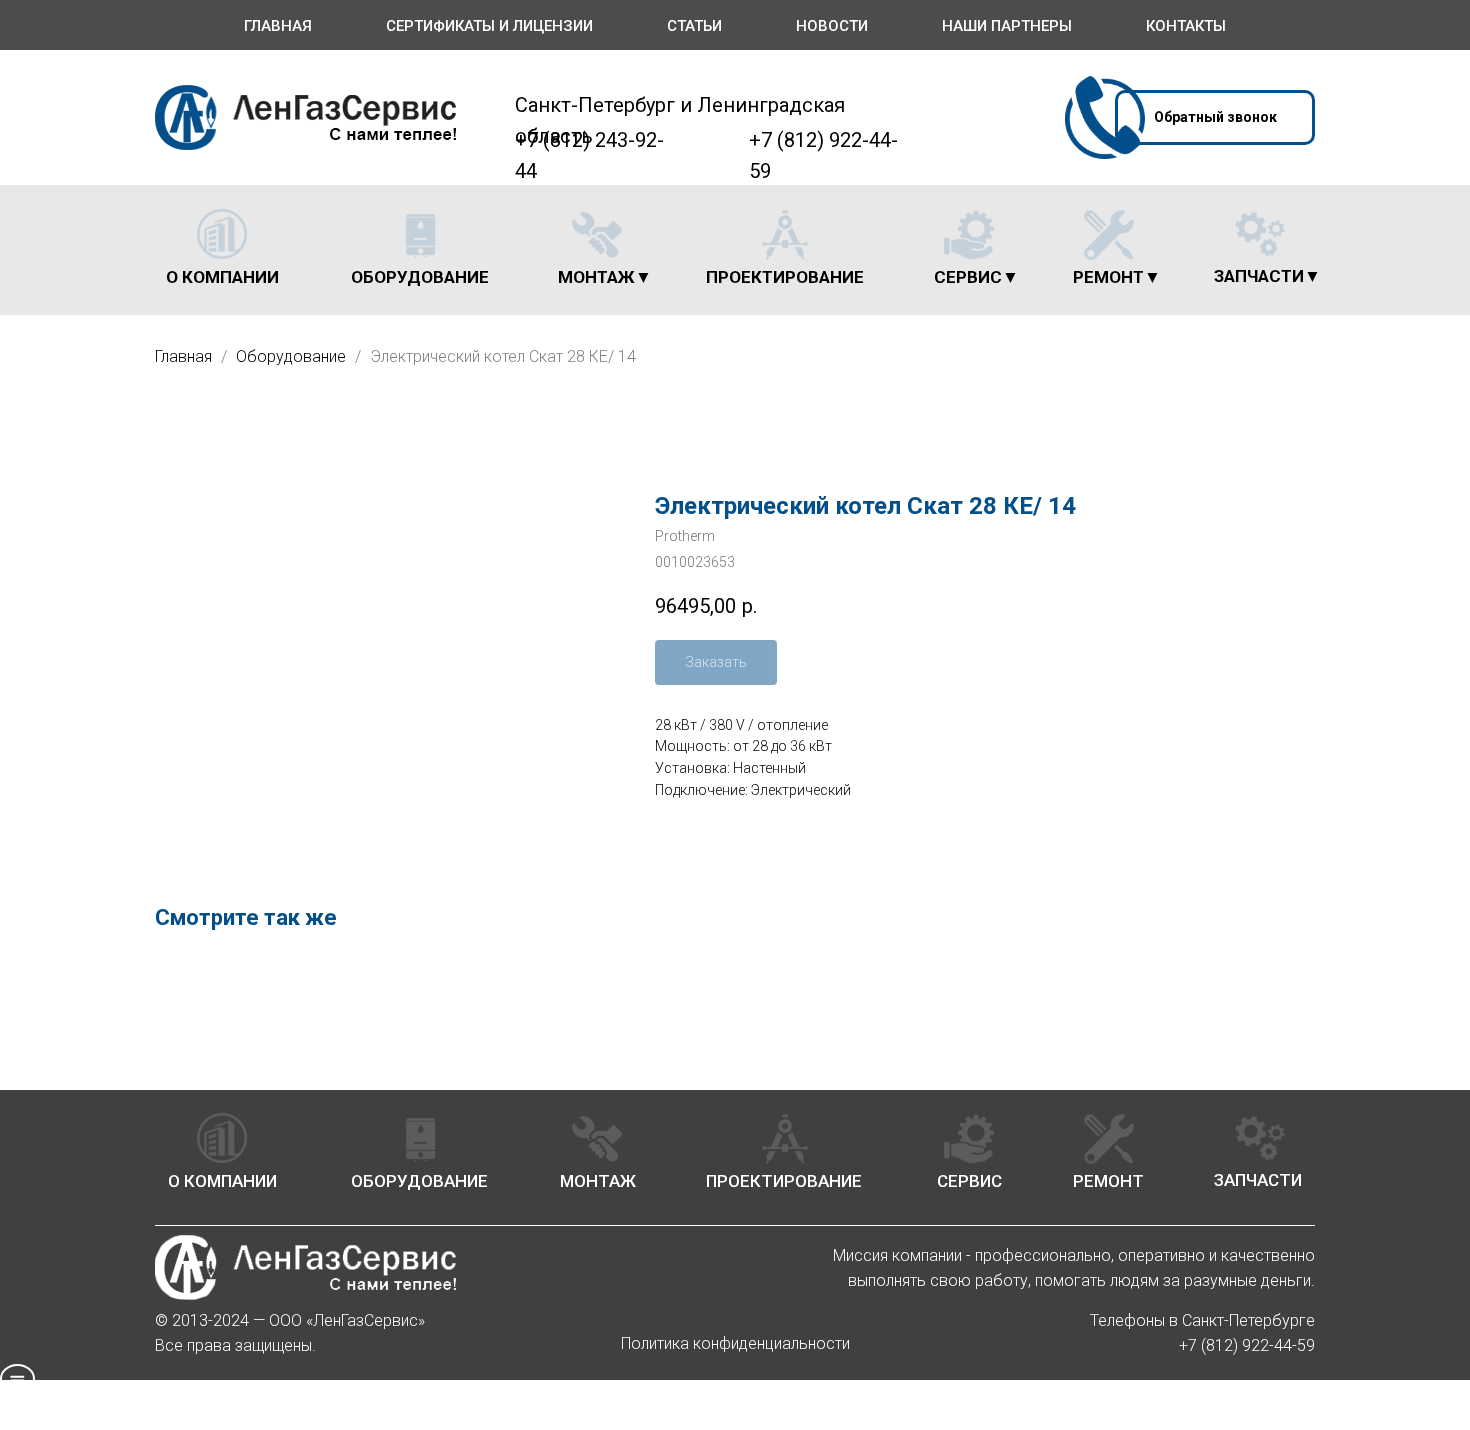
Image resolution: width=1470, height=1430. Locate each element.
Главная (278, 26)
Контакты (1186, 26)
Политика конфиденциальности (735, 1343)
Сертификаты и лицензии (489, 26)
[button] (1215, 117)
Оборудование (293, 356)
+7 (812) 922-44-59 (1247, 1345)
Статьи (694, 26)
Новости (832, 26)
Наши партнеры (1007, 26)
